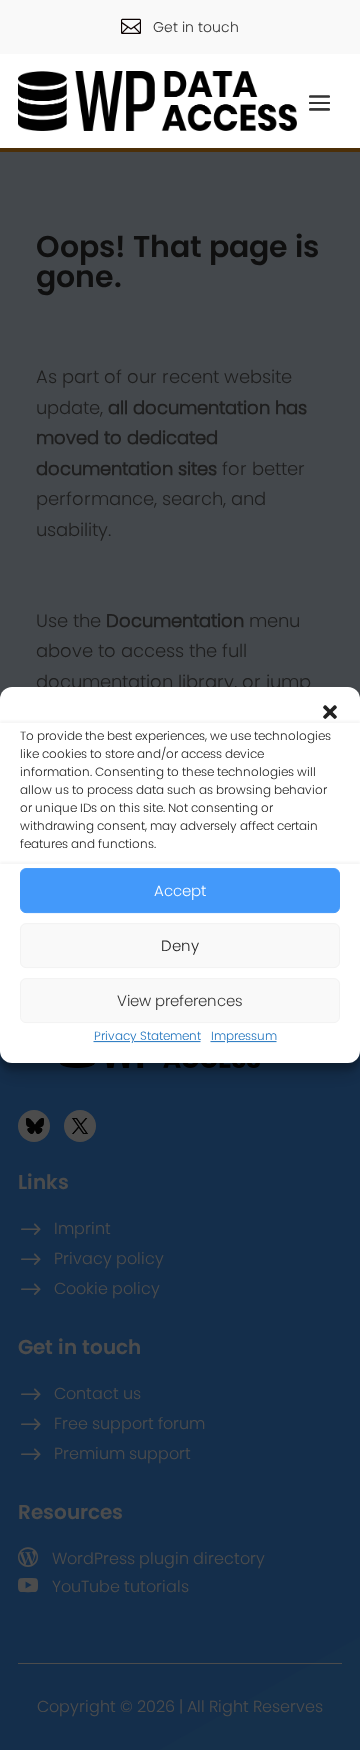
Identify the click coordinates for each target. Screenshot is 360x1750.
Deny (180, 945)
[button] (330, 712)
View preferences (180, 1000)
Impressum (244, 1035)
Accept (180, 890)
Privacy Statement (147, 1035)
